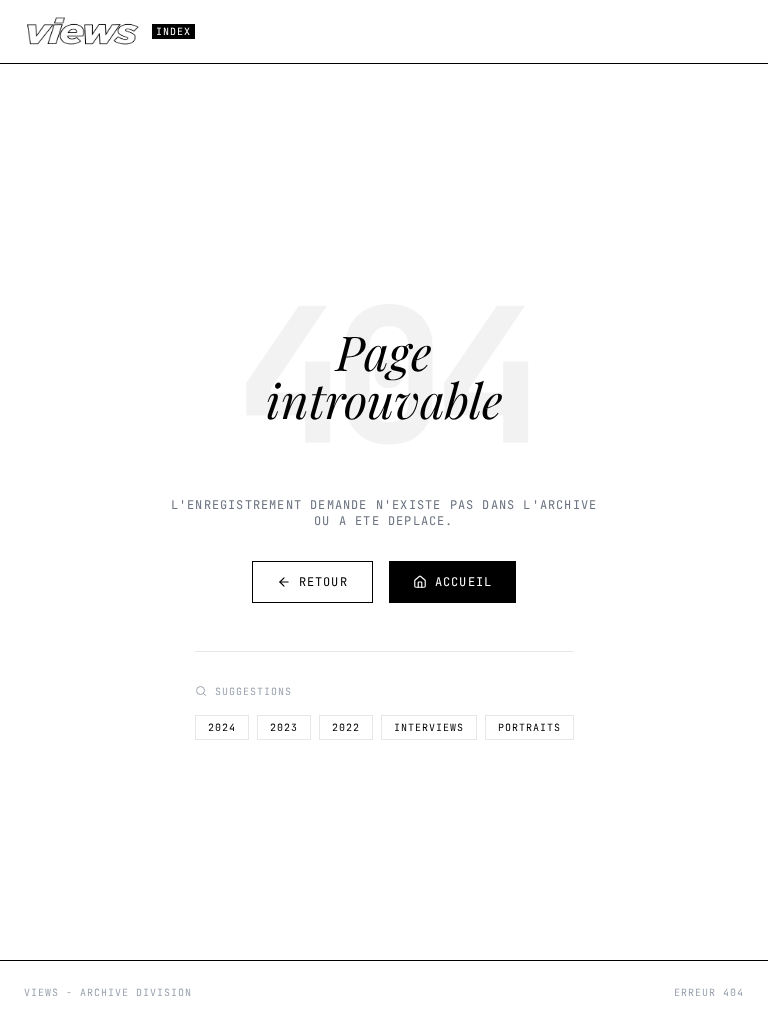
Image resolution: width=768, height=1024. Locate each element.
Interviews (429, 727)
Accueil (463, 582)
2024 (222, 727)
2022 (346, 727)
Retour (323, 582)
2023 (284, 727)
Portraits (529, 727)
